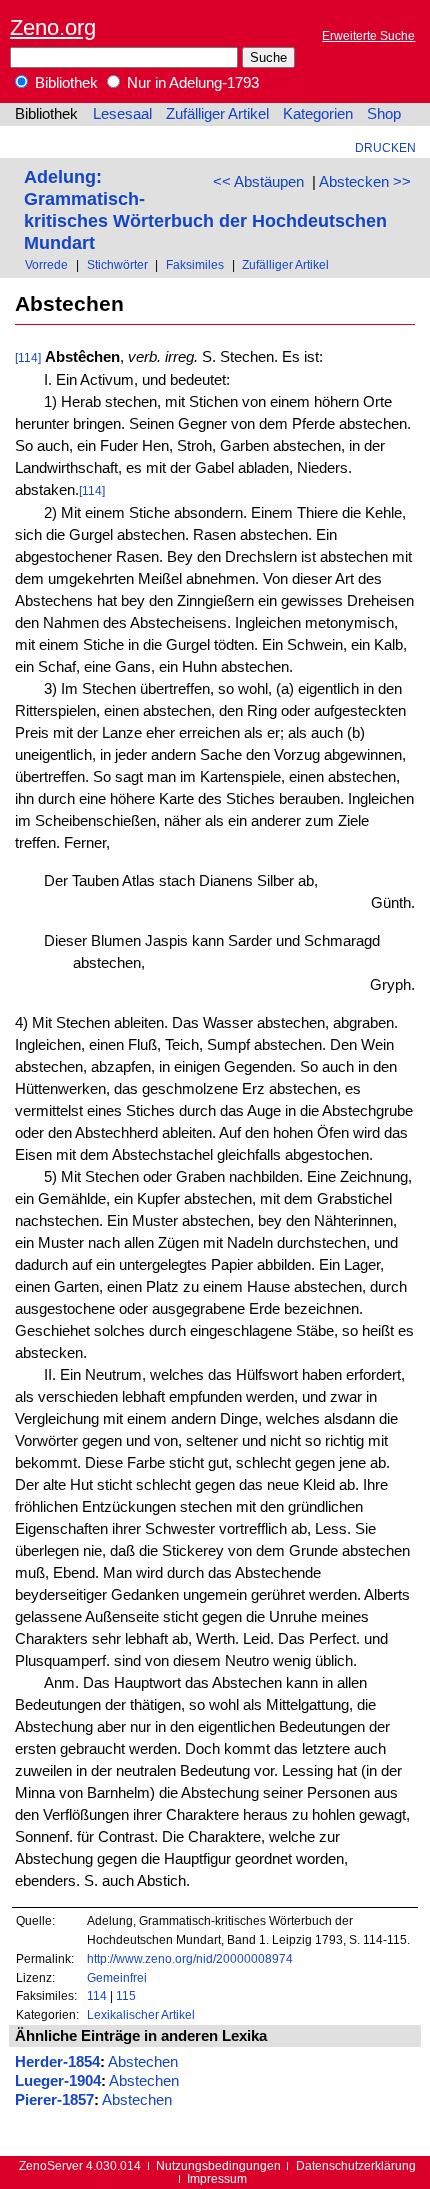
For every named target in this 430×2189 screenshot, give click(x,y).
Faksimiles (195, 264)
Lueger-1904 (58, 2081)
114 (97, 1995)
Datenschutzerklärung (356, 2165)
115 (126, 1995)
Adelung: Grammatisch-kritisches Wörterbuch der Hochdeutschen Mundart (205, 209)
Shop (384, 114)
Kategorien (318, 114)
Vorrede (46, 264)
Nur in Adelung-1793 (191, 83)
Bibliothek (64, 83)
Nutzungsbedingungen (218, 2165)
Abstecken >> (365, 182)
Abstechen (143, 2062)
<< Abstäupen (258, 182)
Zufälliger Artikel (217, 114)
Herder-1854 (57, 2062)
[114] (28, 357)
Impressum (217, 2178)
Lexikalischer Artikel (141, 2014)
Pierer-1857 (54, 2100)
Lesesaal (122, 114)
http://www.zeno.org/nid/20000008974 (190, 1958)
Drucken (385, 147)
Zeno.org (53, 27)
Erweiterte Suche (368, 35)
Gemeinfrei (117, 1977)
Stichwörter (117, 264)
